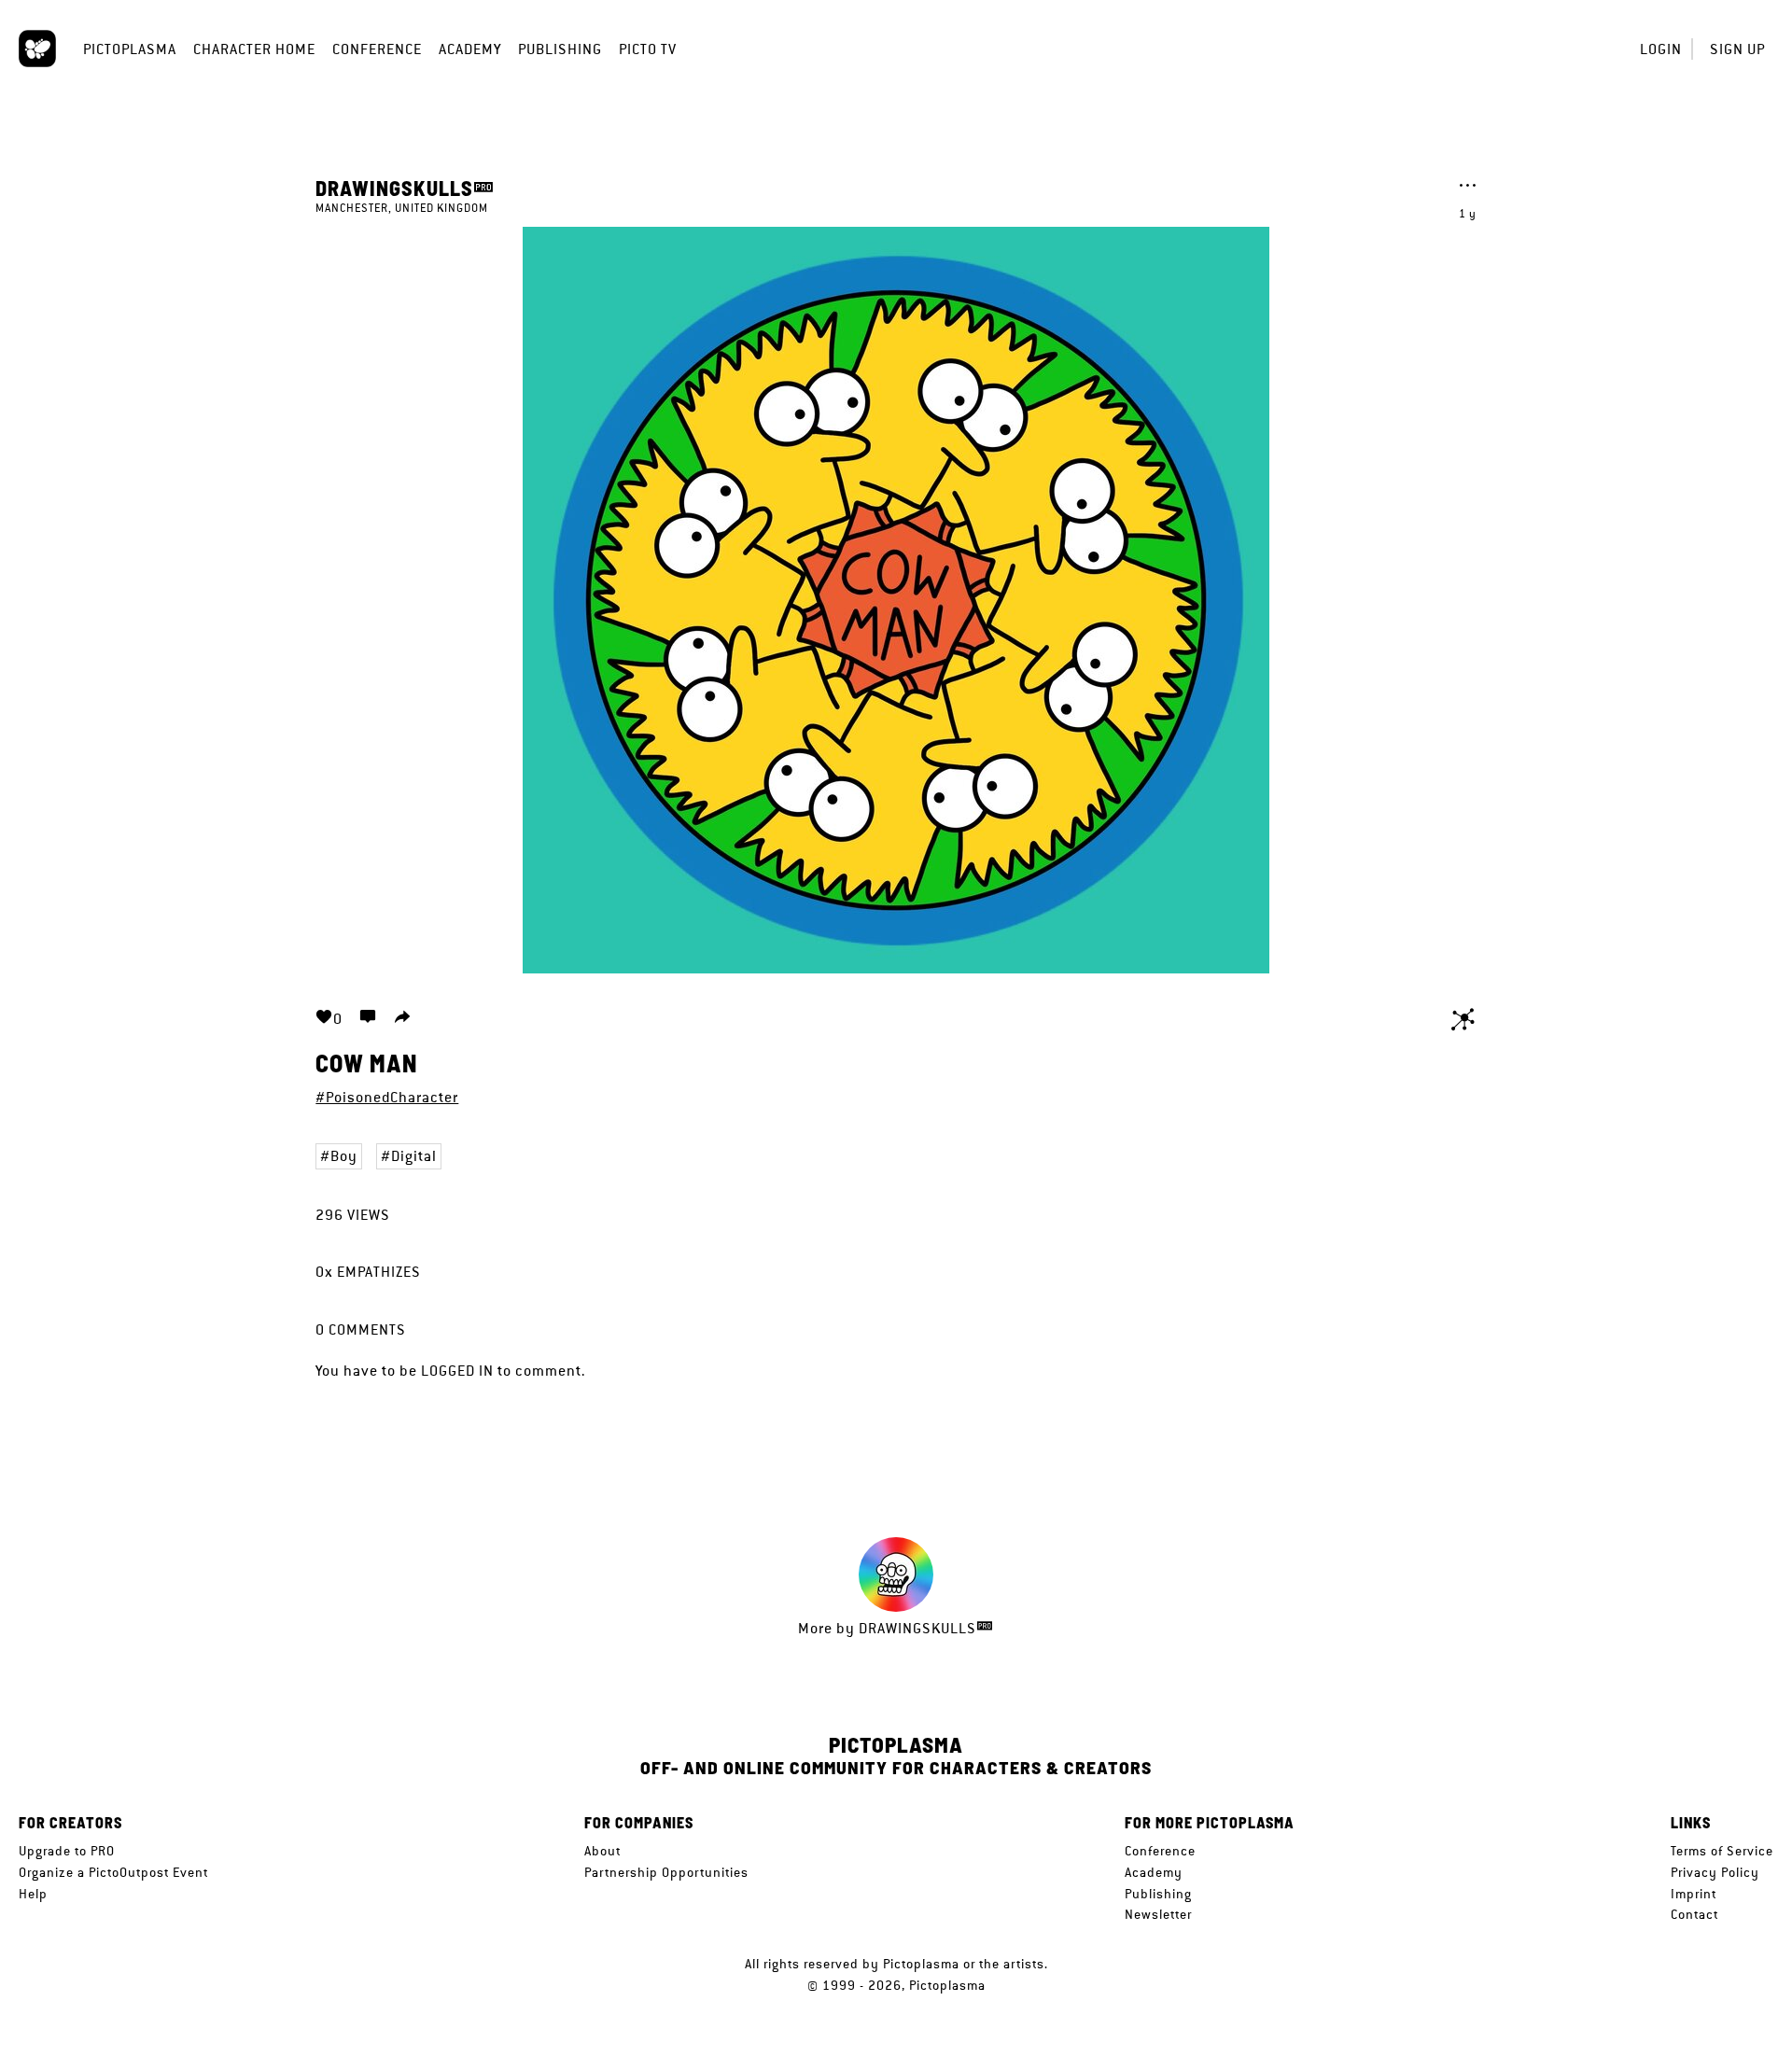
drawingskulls (394, 188)
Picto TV (648, 49)
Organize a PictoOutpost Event (113, 1872)
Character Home (254, 49)
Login (1661, 49)
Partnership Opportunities (666, 1872)
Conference (377, 49)
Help (33, 1894)
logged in (457, 1371)
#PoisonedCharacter (387, 1097)
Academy (470, 49)
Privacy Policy (1715, 1872)
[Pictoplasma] (37, 49)
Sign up (1737, 49)
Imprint (1694, 1894)
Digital (414, 1156)
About (602, 1851)
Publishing (560, 49)
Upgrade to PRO (67, 1851)
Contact (1694, 1914)
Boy (344, 1156)
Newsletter (1158, 1914)
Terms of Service (1722, 1851)
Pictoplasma (130, 49)
